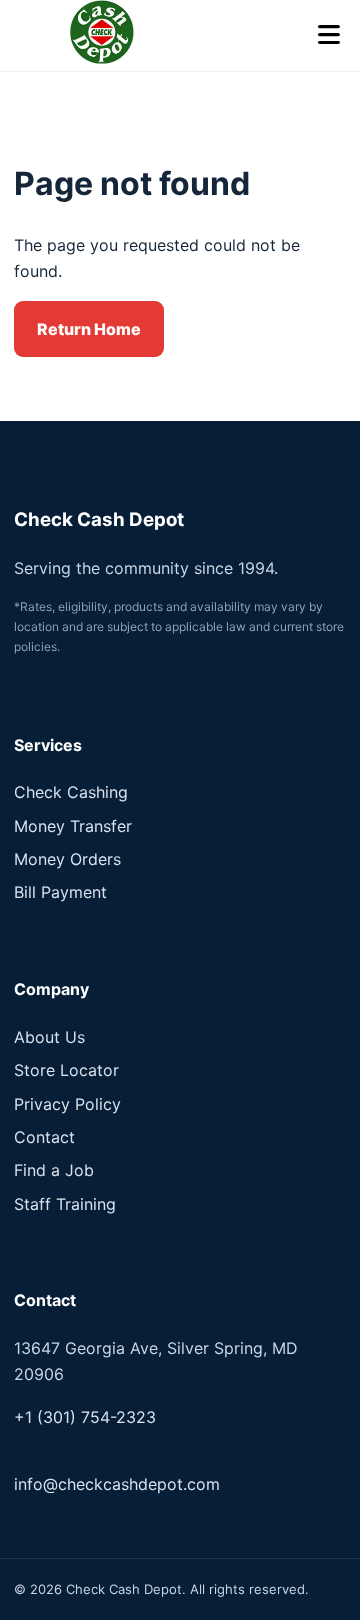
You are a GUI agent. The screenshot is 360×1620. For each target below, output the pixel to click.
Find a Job (54, 1170)
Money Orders (67, 859)
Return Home (89, 329)
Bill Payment (60, 892)
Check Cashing (71, 792)
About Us (49, 1037)
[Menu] (329, 35)
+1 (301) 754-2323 (85, 1417)
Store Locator (66, 1070)
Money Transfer (73, 826)
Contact (44, 1137)
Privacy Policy (67, 1104)
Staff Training (65, 1204)
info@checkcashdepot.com (117, 1484)
